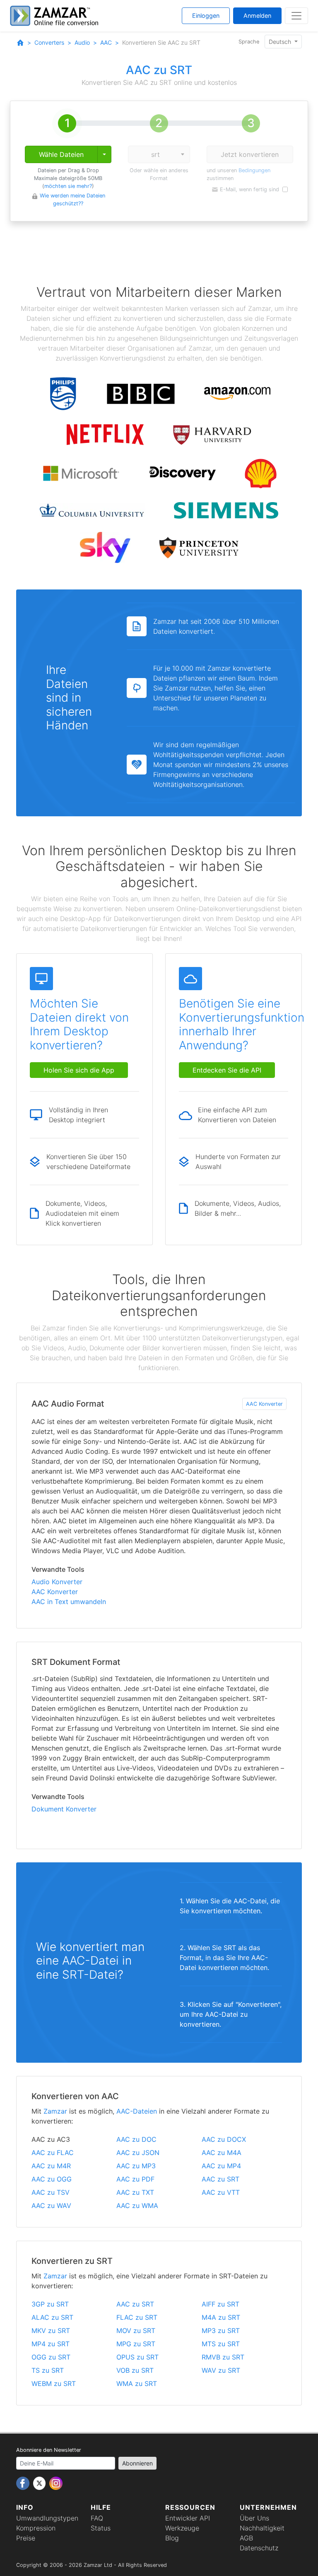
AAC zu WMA (137, 2206)
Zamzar (55, 2111)
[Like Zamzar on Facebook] (24, 2482)
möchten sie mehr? (68, 186)
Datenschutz (259, 2548)
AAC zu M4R (51, 2166)
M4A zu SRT (221, 2317)
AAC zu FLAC (53, 2153)
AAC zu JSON (138, 2153)
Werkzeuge (182, 2528)
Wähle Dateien (61, 154)
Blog (172, 2538)
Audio (82, 42)
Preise (26, 2538)
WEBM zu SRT (54, 2384)
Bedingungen (254, 170)
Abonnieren (137, 2463)
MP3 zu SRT (221, 2331)
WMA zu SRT (137, 2384)
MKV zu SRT (51, 2331)
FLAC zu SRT (137, 2317)
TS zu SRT (48, 2370)
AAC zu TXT (135, 2192)
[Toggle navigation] (296, 16)
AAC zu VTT (221, 2192)
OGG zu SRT (51, 2357)
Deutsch (281, 42)
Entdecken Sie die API (227, 1070)
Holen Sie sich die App (79, 1070)
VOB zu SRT (135, 2370)
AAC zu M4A (222, 2153)
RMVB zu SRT (223, 2357)
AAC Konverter (264, 1404)
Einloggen (206, 16)
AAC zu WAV (51, 2206)
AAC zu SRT (220, 2179)
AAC (106, 42)
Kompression (36, 2528)
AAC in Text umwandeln (69, 1602)
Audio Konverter (57, 1582)
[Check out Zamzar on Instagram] (56, 2482)
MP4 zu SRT (51, 2344)
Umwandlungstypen (47, 2518)
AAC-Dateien (137, 2111)
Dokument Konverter (64, 1809)
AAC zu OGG (52, 2179)
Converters (49, 42)
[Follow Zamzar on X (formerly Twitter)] (40, 2482)
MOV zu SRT (136, 2331)
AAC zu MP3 (136, 2166)
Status (101, 2528)
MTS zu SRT (221, 2344)
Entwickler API (188, 2518)
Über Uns (254, 2518)
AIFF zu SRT (220, 2304)
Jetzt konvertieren (250, 154)
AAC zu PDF (135, 2179)
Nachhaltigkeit (262, 2528)
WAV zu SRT (221, 2370)
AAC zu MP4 (221, 2166)
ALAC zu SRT (52, 2317)
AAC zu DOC (136, 2139)
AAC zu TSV (51, 2192)
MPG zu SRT (136, 2344)
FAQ (97, 2518)
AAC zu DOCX (224, 2139)
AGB (246, 2538)
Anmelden (257, 16)
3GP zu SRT (50, 2304)
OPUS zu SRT (137, 2357)
